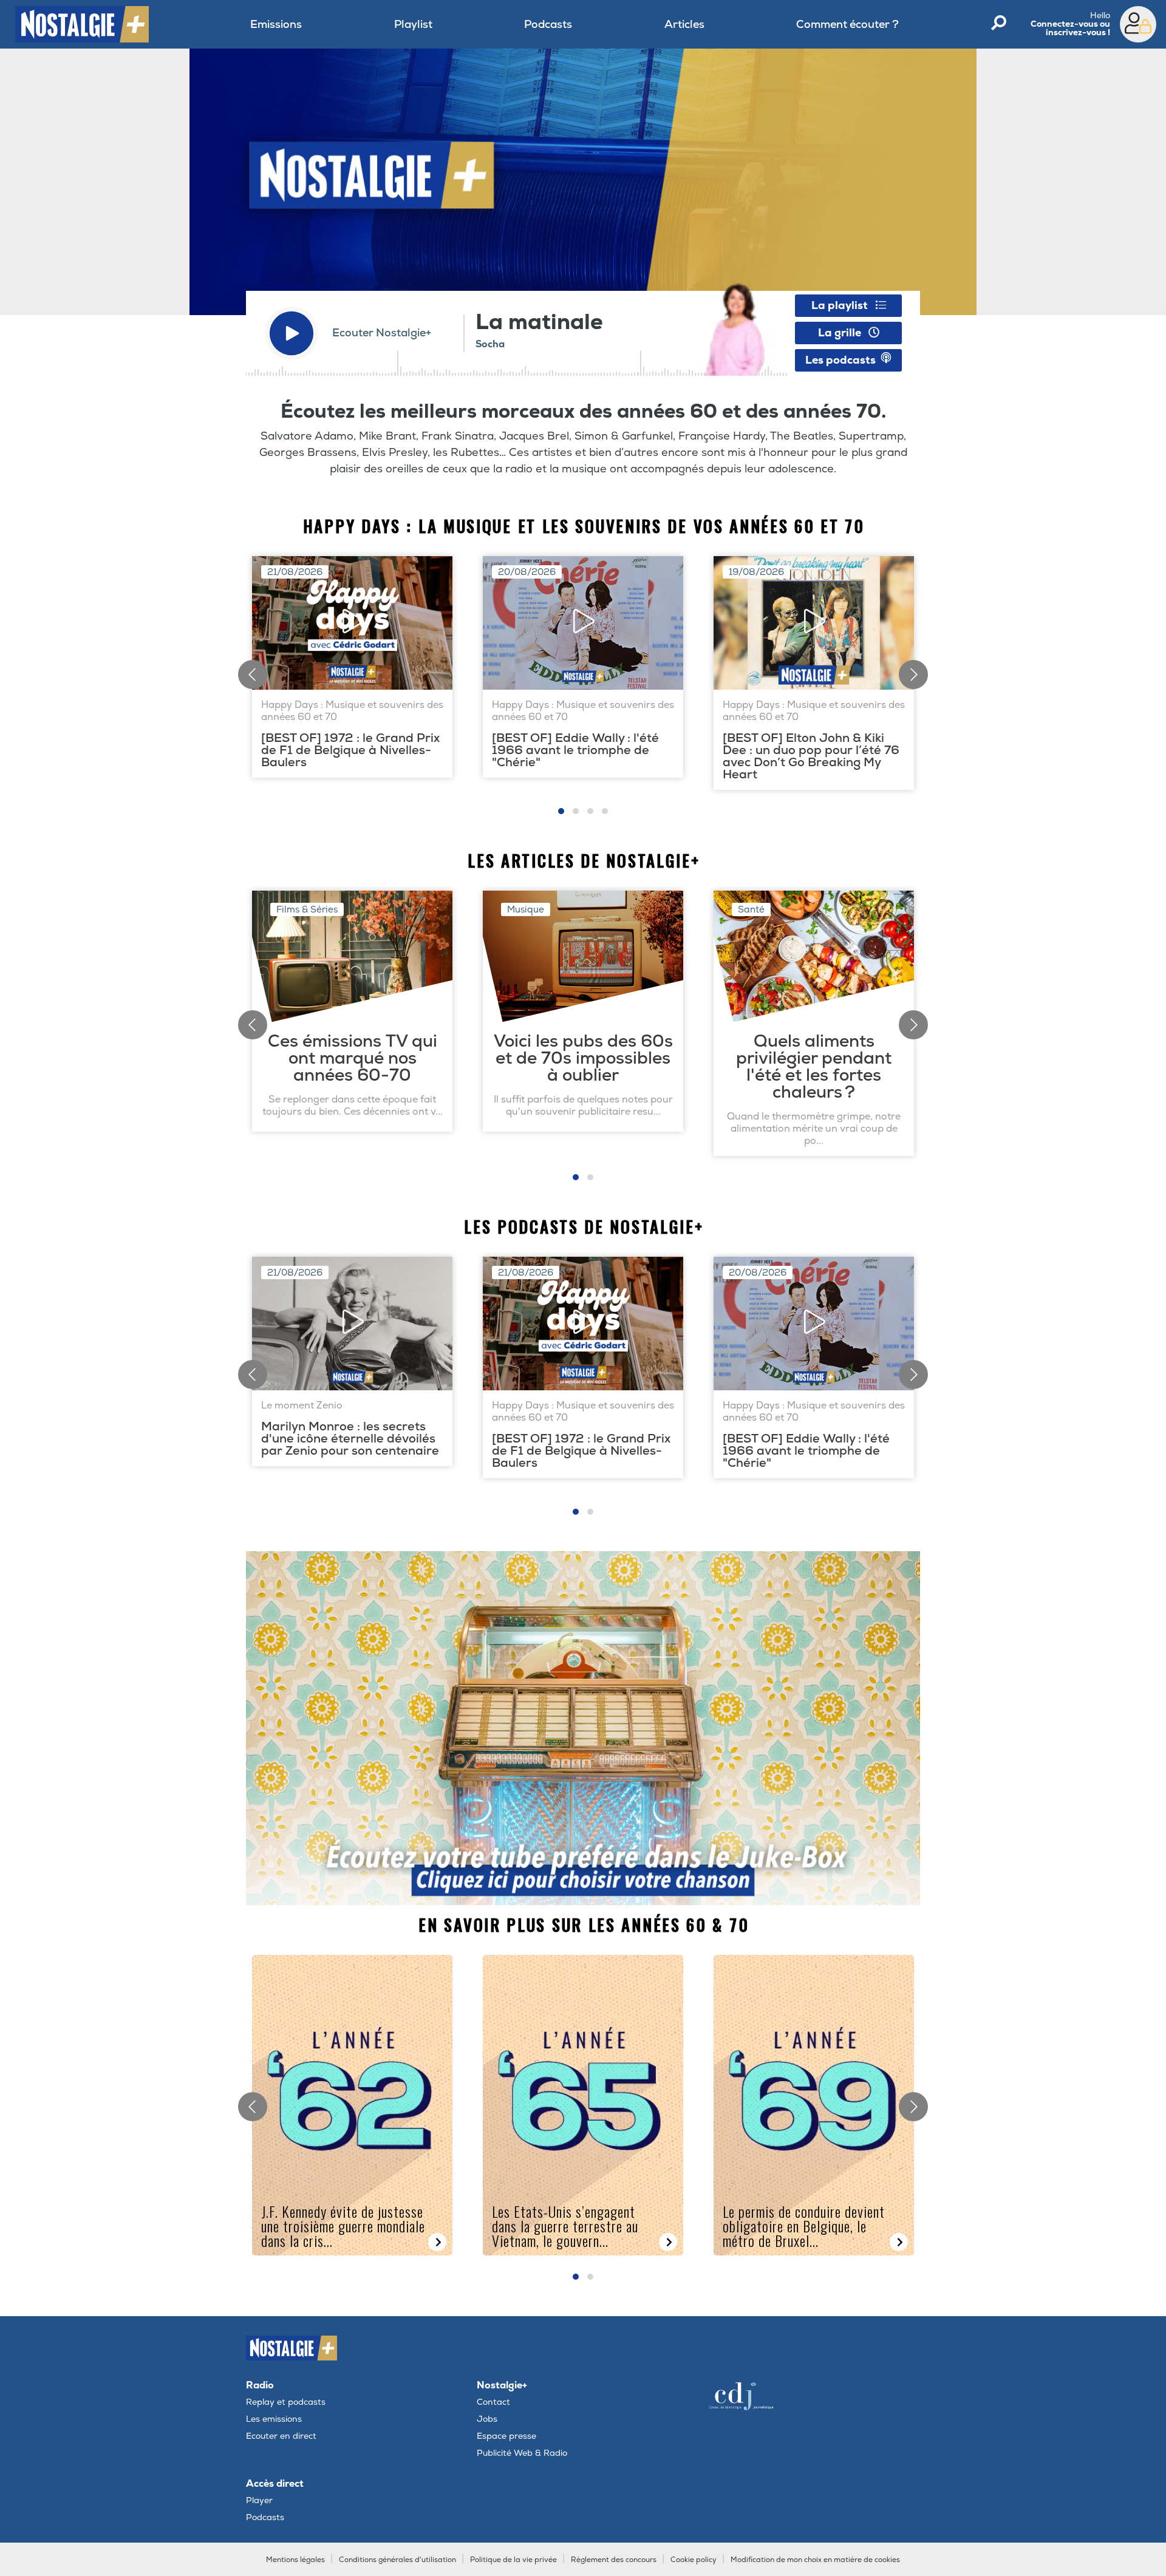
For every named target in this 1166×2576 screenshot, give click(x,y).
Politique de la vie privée (513, 2560)
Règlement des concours (614, 2560)
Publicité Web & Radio (522, 2453)
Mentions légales (295, 2560)
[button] (561, 811)
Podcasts (548, 25)
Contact (493, 2402)
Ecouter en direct (281, 2436)
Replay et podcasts (286, 2402)
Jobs (487, 2419)
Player (259, 2500)
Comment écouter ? (847, 25)
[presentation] (253, 675)
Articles (684, 25)
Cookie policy (694, 2560)
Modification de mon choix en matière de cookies (815, 2560)
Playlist (413, 25)
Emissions (276, 25)
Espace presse (506, 2436)
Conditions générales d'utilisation (397, 2560)
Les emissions (274, 2419)
